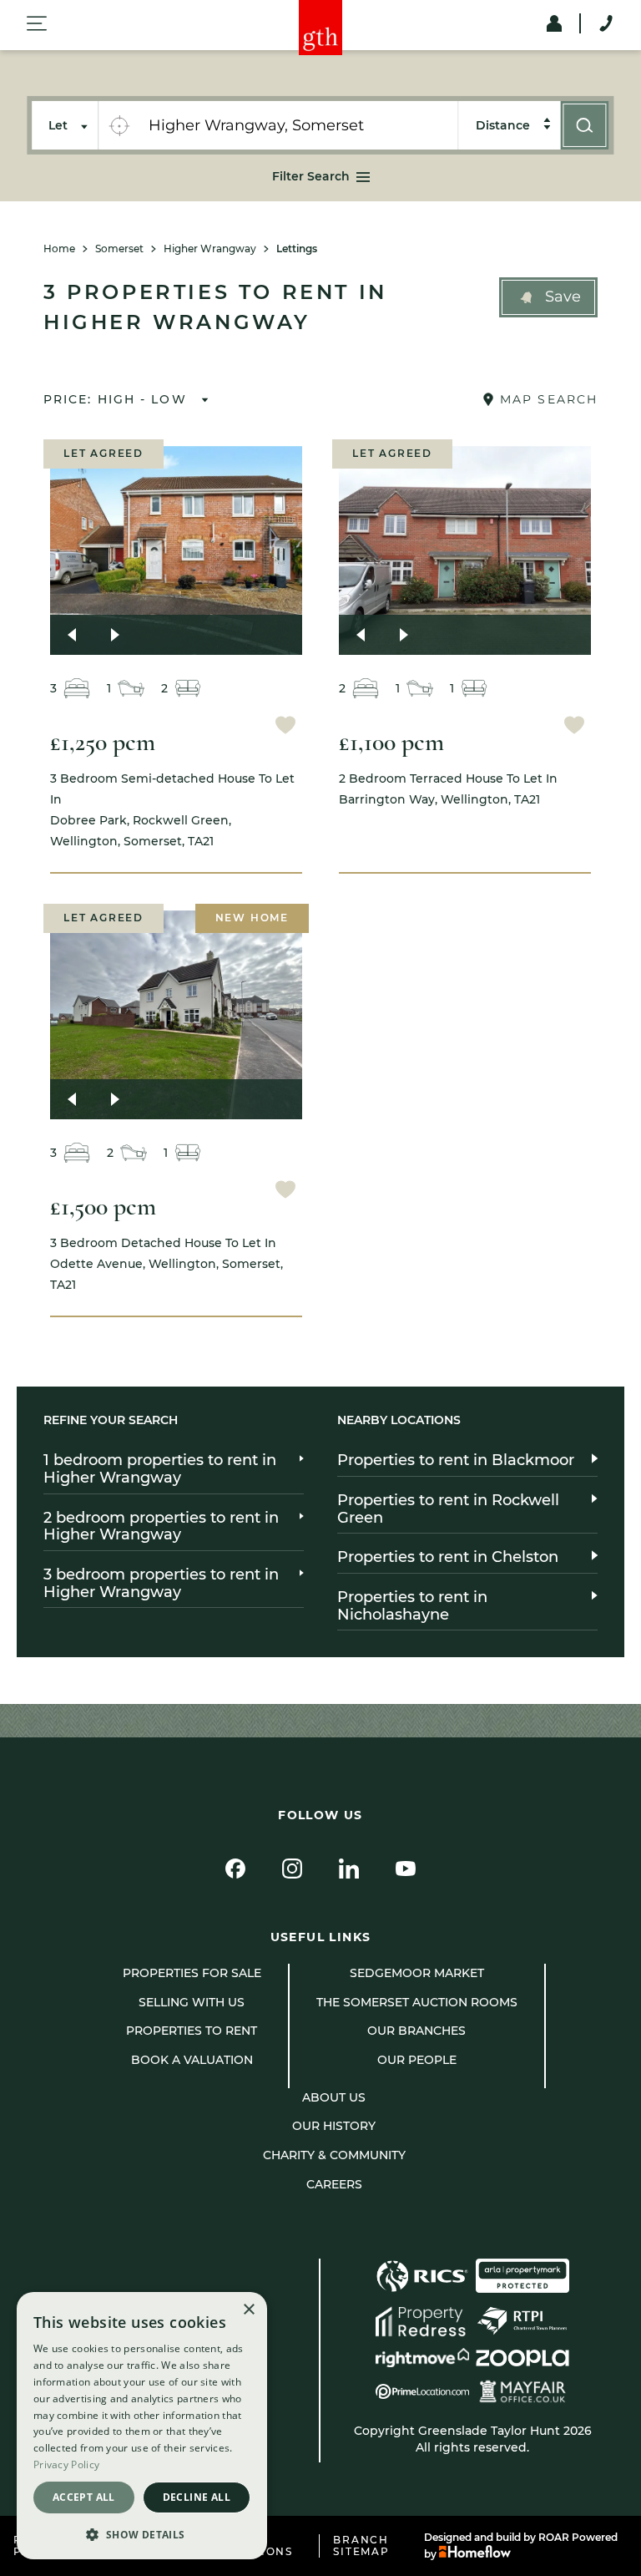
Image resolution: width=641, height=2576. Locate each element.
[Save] (285, 727)
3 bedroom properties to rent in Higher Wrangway (161, 1583)
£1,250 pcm (103, 742)
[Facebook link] (235, 1869)
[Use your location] (119, 125)
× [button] (248, 2310)
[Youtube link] (406, 1869)
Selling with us (192, 2002)
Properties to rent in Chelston (448, 1557)
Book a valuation (192, 2060)
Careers (334, 2184)
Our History (334, 2126)
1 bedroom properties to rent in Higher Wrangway (160, 1469)
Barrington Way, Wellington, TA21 (448, 789)
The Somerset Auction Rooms (417, 2002)
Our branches (416, 2031)
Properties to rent (192, 2031)
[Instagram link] (292, 1869)
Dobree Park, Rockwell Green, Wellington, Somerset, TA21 (172, 810)
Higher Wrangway (210, 249)
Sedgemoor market (417, 1973)
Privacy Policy (66, 2464)
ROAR (554, 2537)
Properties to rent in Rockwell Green (448, 1509)
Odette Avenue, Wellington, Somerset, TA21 (167, 1264)
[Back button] (72, 635)
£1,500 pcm (103, 1207)
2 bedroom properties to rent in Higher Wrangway (161, 1526)
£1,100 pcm (391, 742)
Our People (417, 2060)
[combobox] (298, 125)
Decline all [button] (197, 2497)
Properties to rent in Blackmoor (456, 1460)
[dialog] (142, 2426)
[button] (548, 297)
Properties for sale (192, 1973)
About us (334, 2097)
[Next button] (115, 635)
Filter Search (311, 176)
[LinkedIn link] (349, 1869)
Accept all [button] (84, 2497)
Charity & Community (334, 2155)
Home (59, 249)
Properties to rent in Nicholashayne (412, 1606)
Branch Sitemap (361, 2546)
